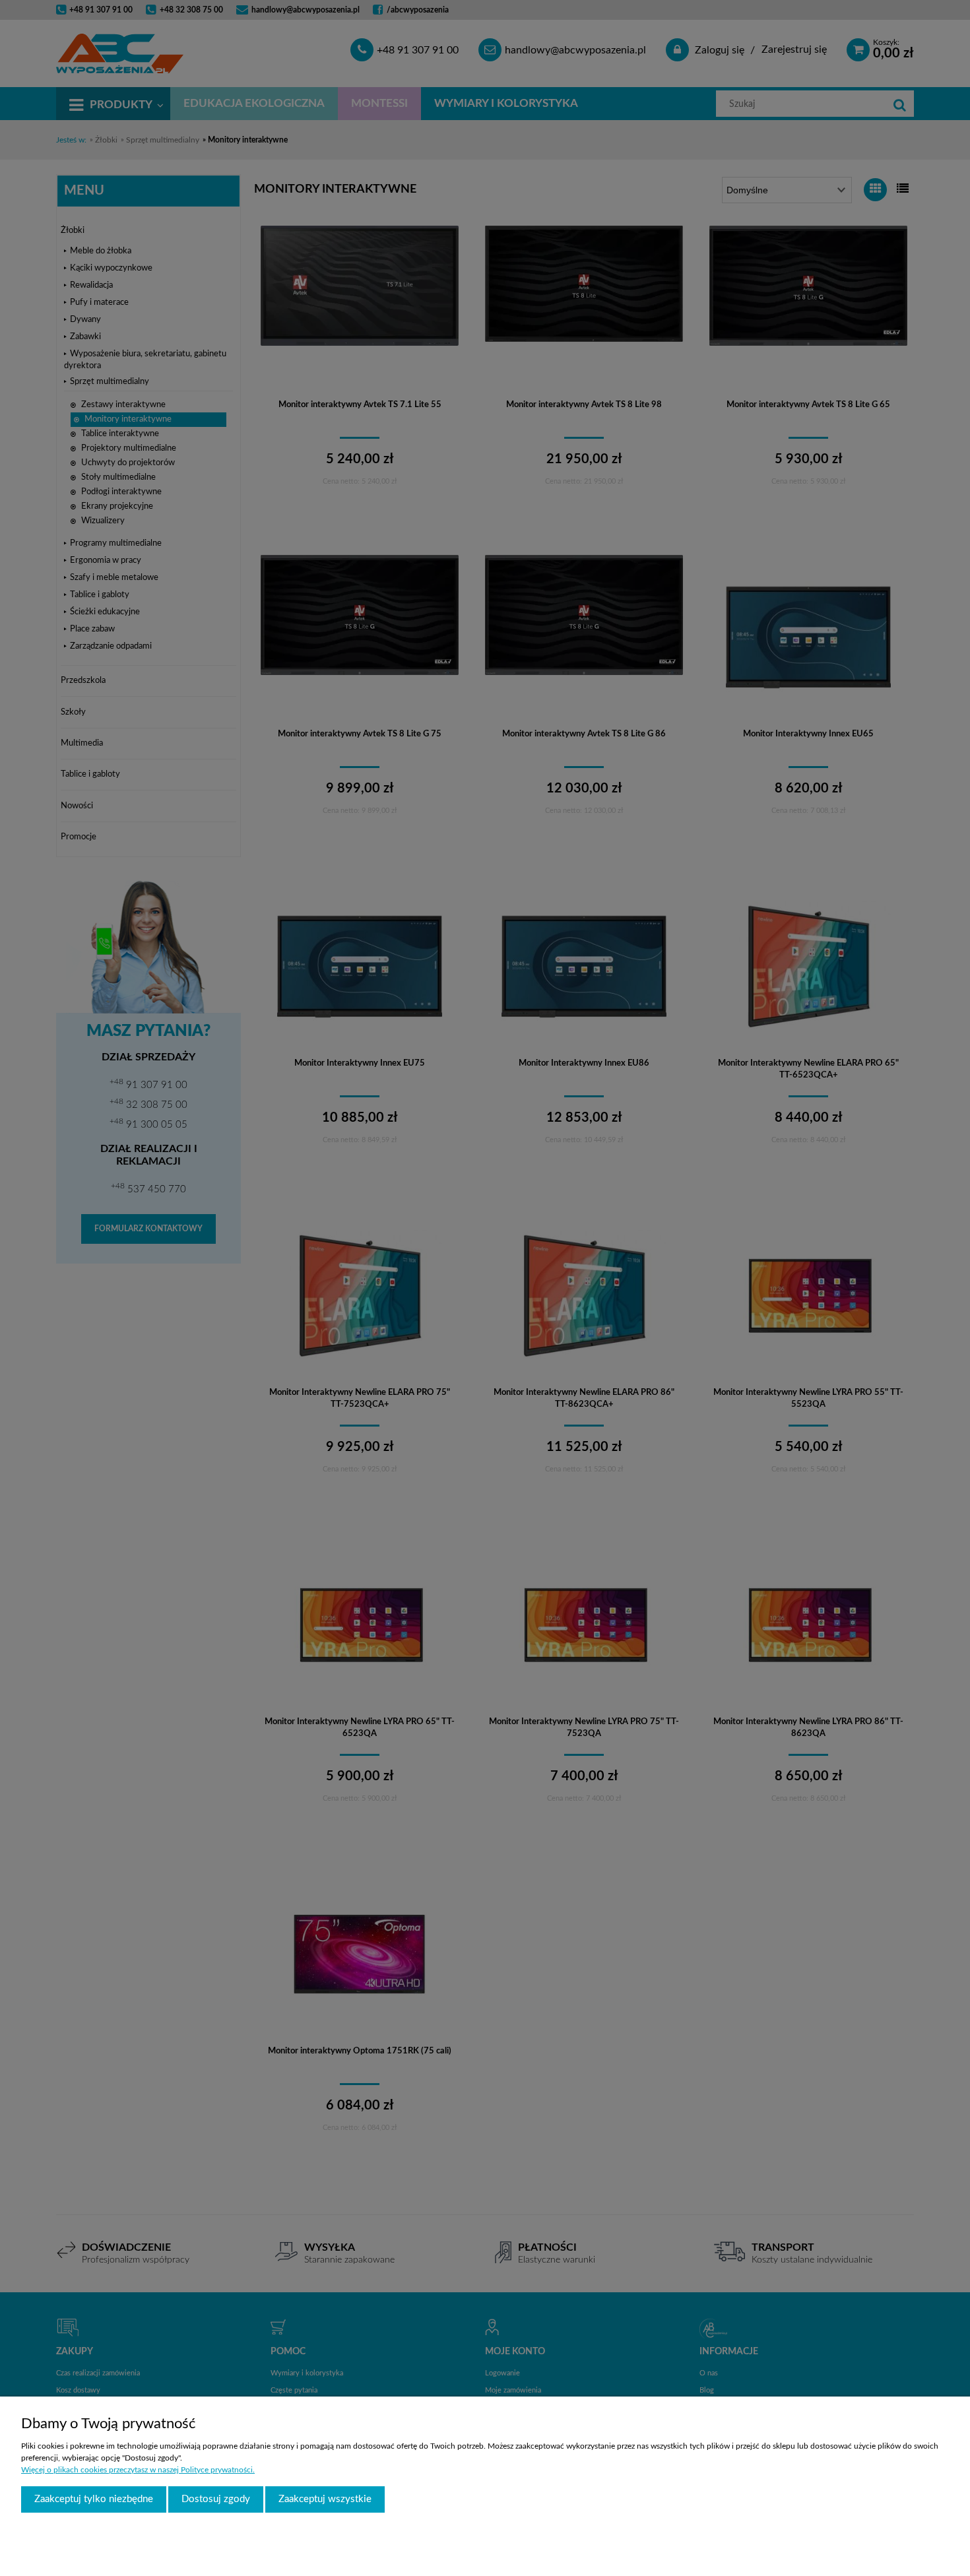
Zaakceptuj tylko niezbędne (94, 2499)
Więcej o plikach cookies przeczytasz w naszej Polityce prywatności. (138, 2470)
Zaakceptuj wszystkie (325, 2499)
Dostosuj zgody (216, 2499)
